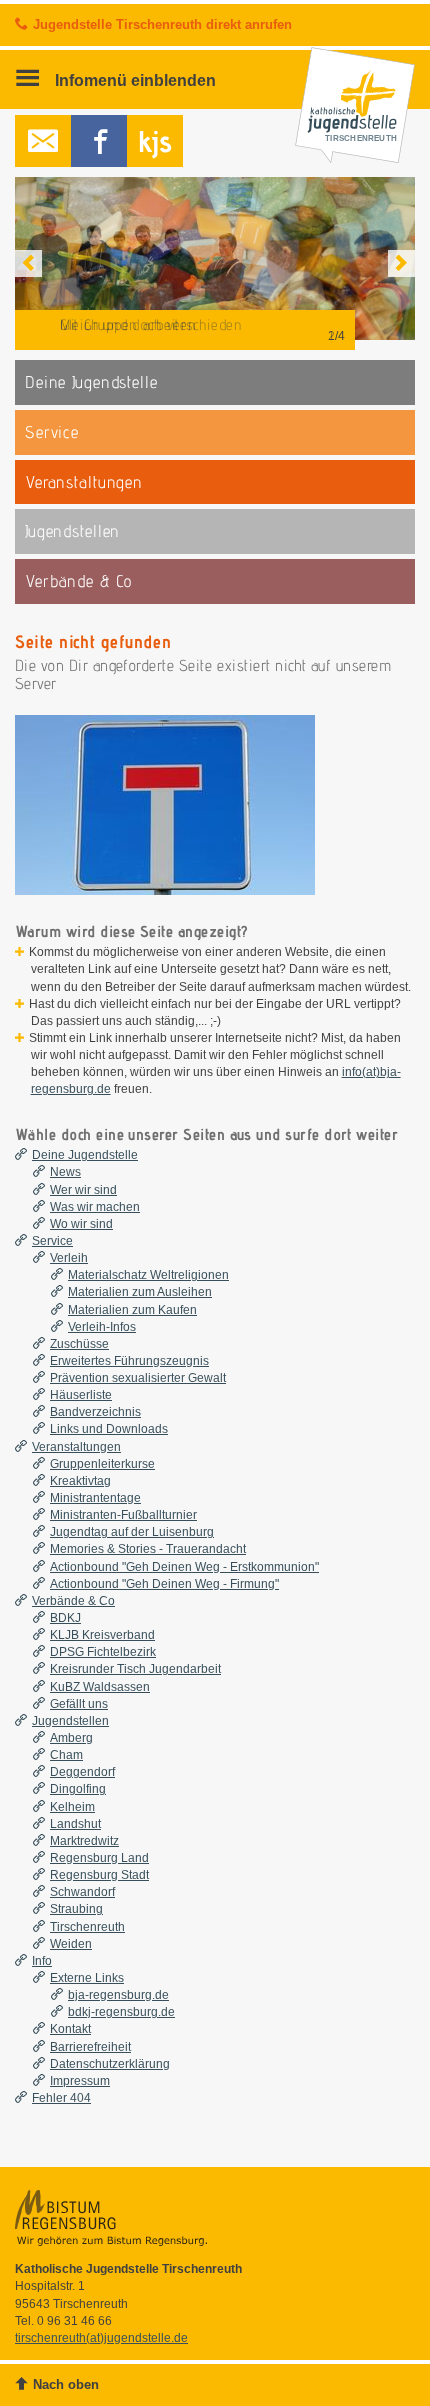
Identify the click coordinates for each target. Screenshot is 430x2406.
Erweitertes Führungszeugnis (129, 1361)
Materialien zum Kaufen (132, 1310)
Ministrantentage (95, 1498)
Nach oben (66, 2384)
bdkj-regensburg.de (121, 2012)
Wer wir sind (83, 1190)
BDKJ (65, 1618)
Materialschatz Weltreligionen (148, 1275)
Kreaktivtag (80, 1481)
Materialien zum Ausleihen (140, 1292)
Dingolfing (78, 1789)
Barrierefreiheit (90, 2047)
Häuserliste (81, 1395)
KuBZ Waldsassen (100, 1687)
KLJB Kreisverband (102, 1635)
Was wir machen (95, 1207)
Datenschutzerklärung (110, 2064)
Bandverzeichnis (95, 1412)
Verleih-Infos (102, 1327)
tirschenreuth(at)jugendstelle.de (101, 2338)
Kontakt (70, 2029)
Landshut (75, 1824)
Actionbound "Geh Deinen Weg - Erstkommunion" (184, 1567)
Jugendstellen (70, 1721)
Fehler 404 (61, 2098)
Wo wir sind (81, 1224)
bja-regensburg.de (118, 1995)
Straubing (76, 1909)
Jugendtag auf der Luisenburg (132, 1532)
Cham (66, 1755)
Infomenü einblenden (133, 80)
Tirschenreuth (87, 1927)
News (65, 1172)
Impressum (80, 2081)
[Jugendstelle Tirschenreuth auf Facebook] (99, 141)
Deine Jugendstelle (85, 1155)
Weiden (71, 1944)
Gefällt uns (79, 1704)
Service (52, 1241)
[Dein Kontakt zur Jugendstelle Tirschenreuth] (43, 141)
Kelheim (72, 1807)
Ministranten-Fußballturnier (123, 1515)
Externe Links (87, 1978)
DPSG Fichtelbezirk (103, 1652)
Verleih (69, 1258)
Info (42, 1961)
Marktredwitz (84, 1841)
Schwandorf (82, 1892)
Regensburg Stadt (99, 1875)
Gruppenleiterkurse (102, 1464)
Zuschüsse (79, 1344)
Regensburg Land (99, 1858)
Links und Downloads (109, 1429)
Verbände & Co (73, 1601)
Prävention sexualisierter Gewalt (138, 1378)
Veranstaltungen (76, 1447)
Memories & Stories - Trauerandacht (148, 1549)
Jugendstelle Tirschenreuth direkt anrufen (162, 24)
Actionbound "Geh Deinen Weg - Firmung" (164, 1584)
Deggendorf (82, 1772)
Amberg (71, 1738)
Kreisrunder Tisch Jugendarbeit (135, 1669)
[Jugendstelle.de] (155, 141)
